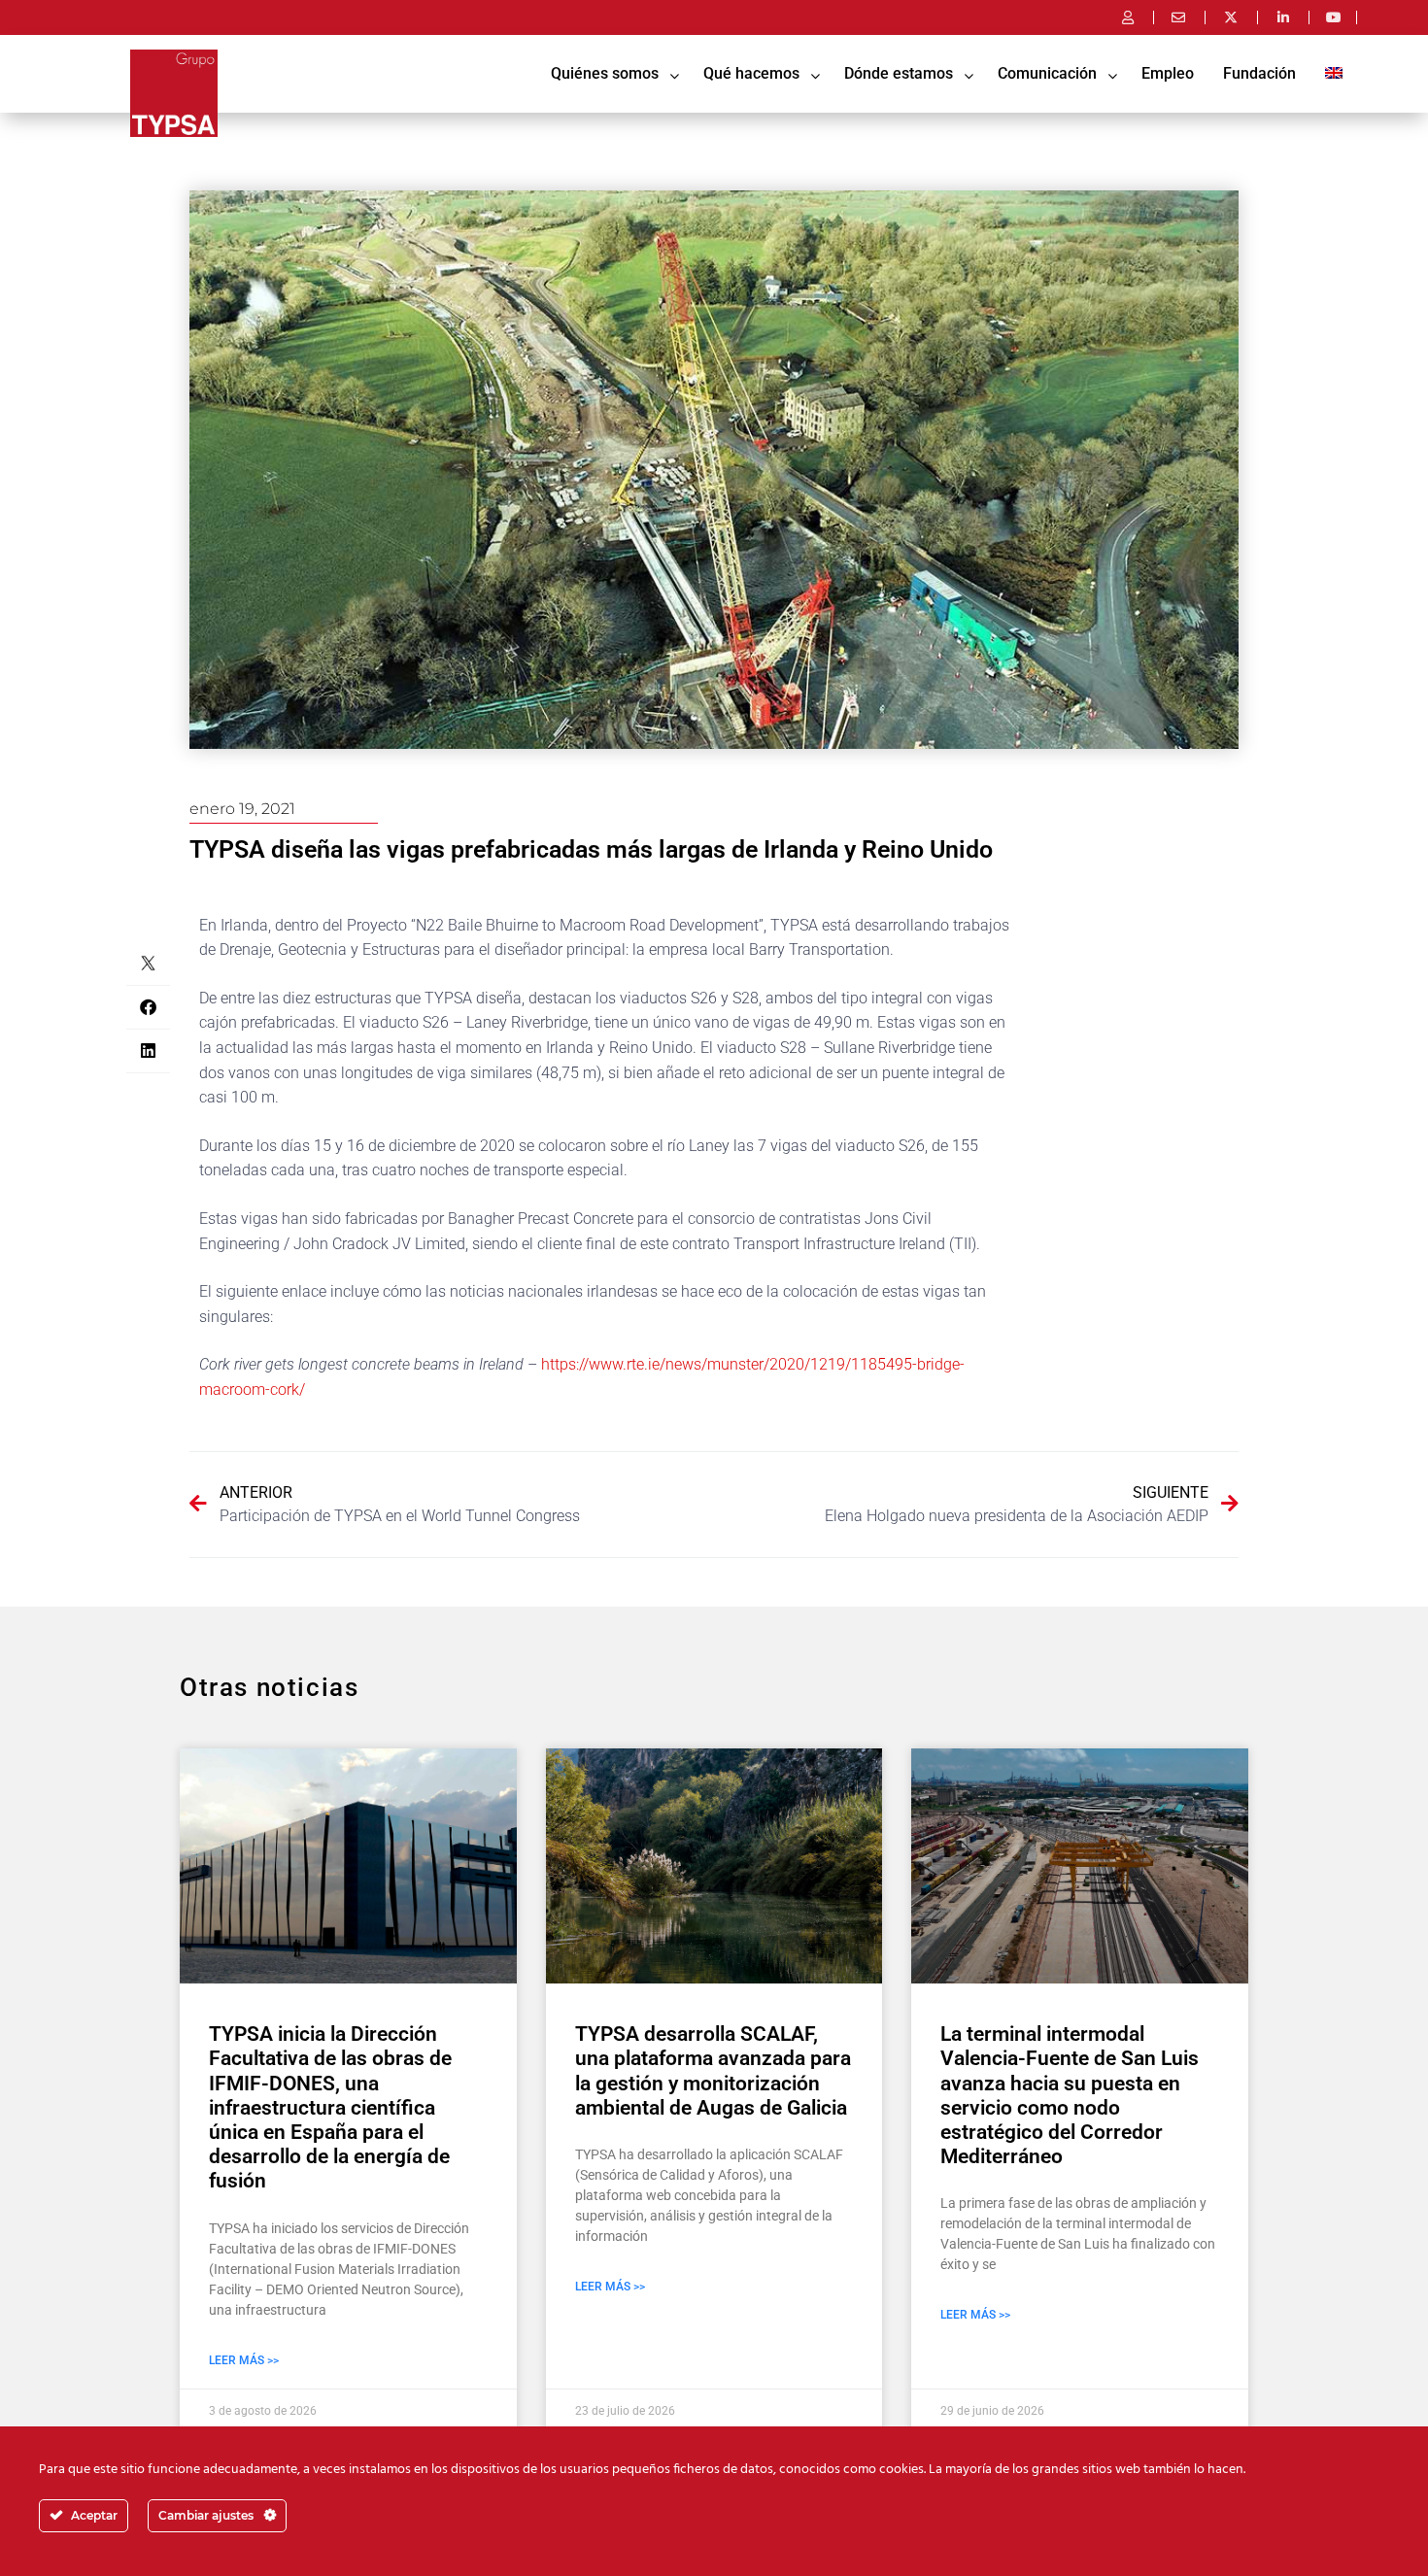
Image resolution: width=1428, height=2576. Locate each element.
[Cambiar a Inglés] (1334, 74)
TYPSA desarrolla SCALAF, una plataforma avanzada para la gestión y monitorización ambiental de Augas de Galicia (713, 2071)
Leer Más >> (244, 2360)
